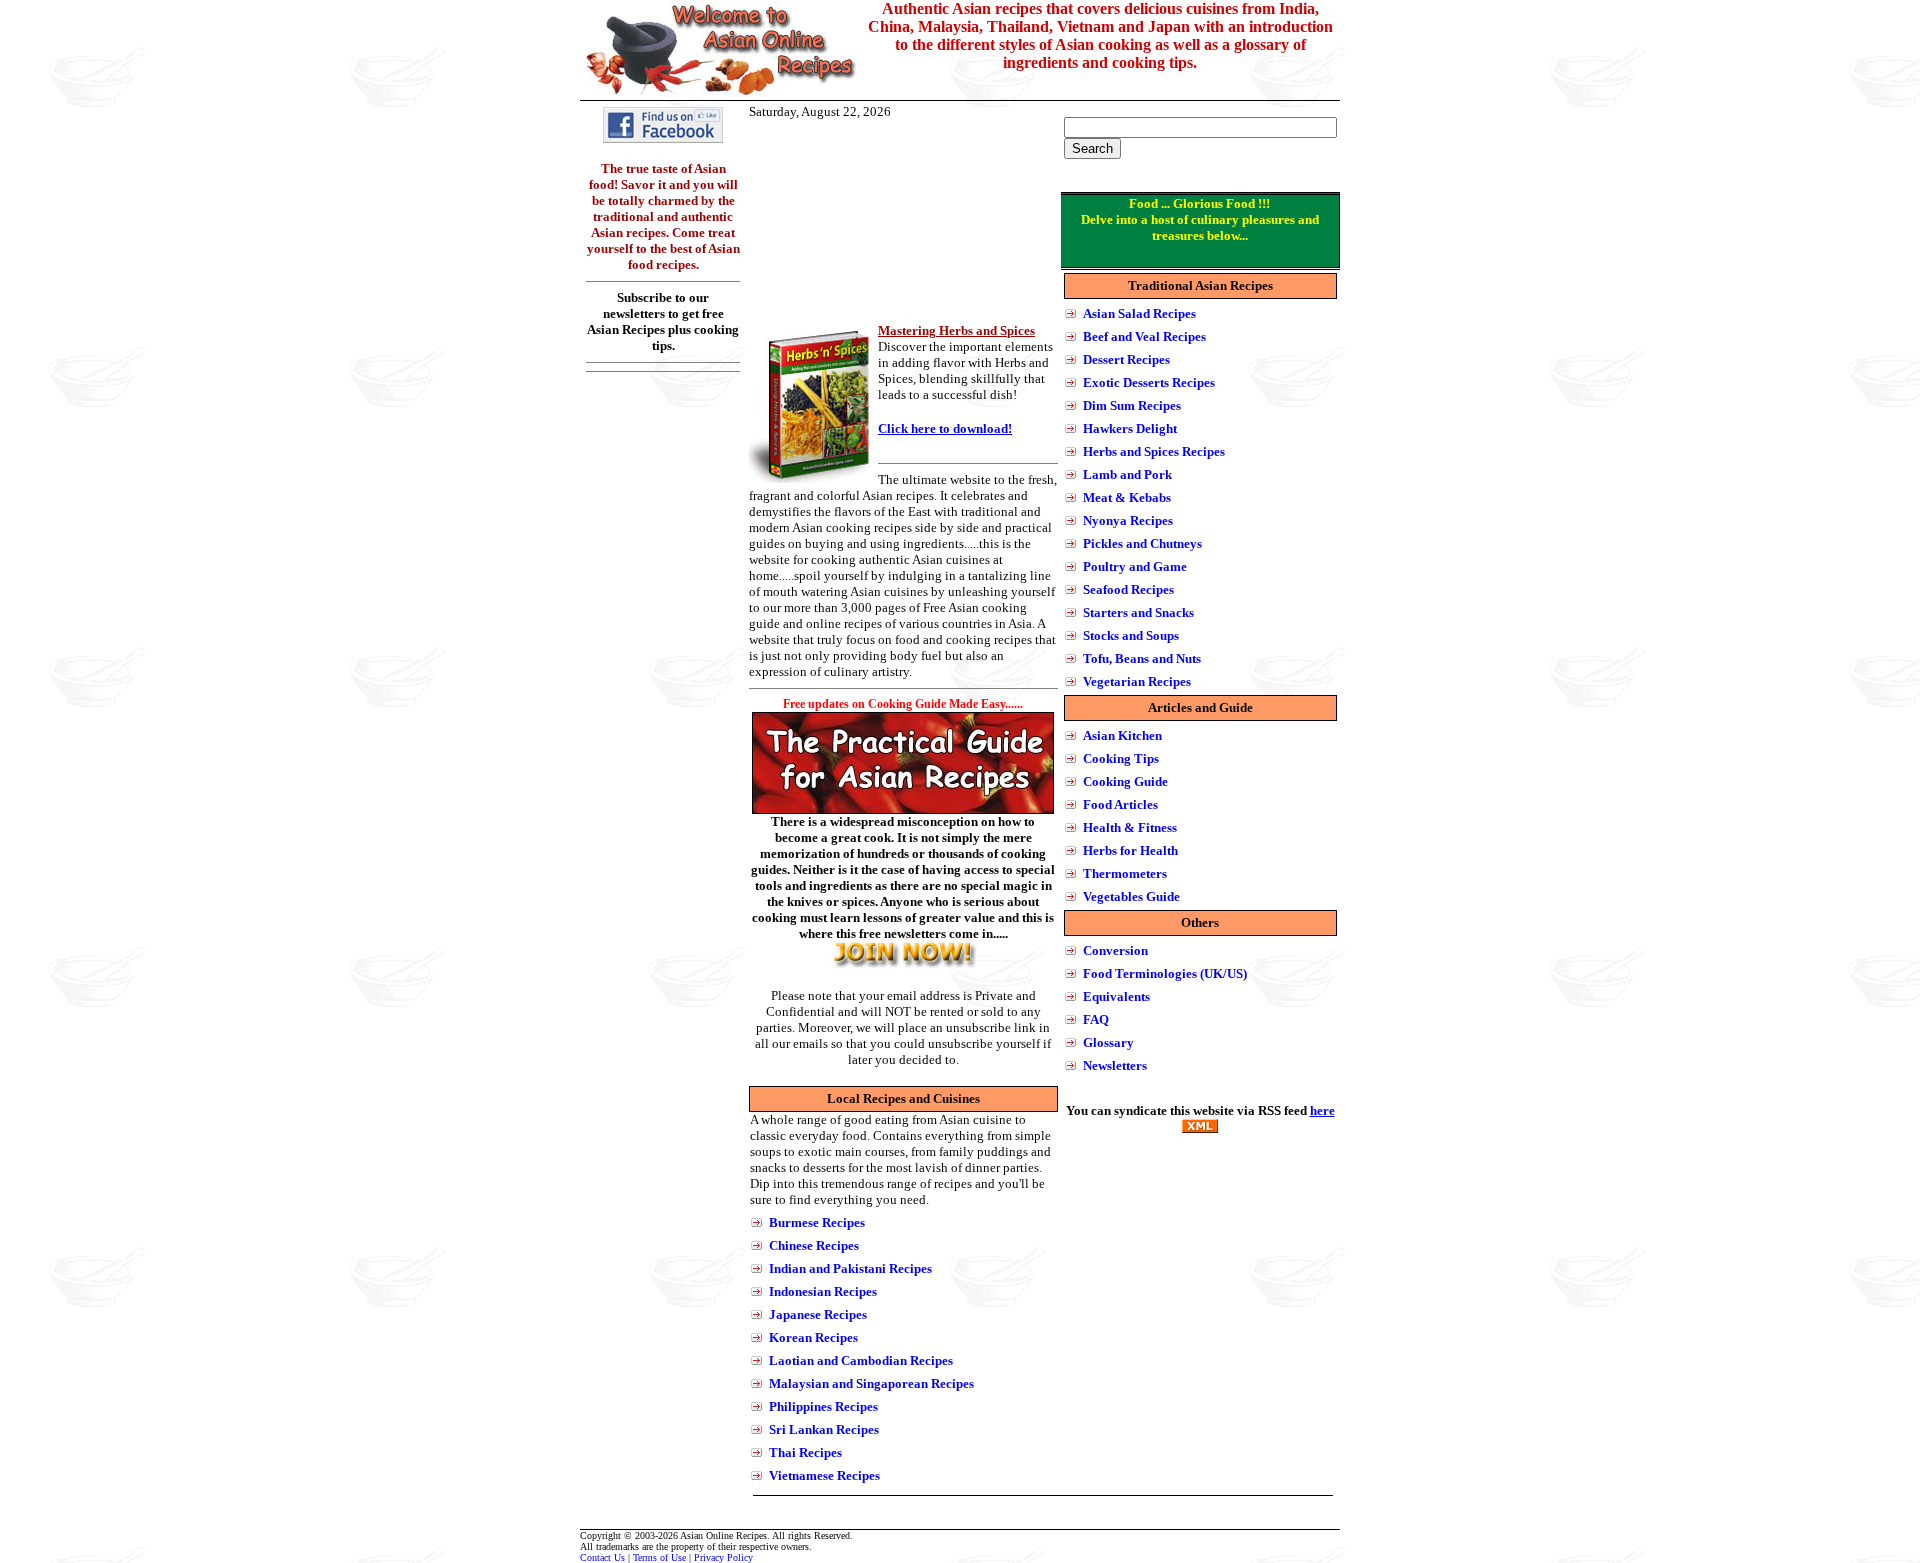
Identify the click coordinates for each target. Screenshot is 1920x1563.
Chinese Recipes (814, 1245)
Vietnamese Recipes (824, 1475)
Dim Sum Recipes (1132, 405)
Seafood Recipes (1128, 589)
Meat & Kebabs (1127, 497)
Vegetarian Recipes (1137, 681)
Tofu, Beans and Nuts (1142, 658)
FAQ (1096, 1019)
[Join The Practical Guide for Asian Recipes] (903, 966)
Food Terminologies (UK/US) (1165, 973)
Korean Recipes (813, 1337)
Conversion (1115, 950)
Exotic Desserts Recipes (1149, 382)
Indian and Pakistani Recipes (850, 1268)
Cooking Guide (1125, 781)
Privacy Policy (723, 1557)
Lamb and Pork (1127, 474)
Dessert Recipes (1126, 359)
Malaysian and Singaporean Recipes (871, 1383)
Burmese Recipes (817, 1222)
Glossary (1108, 1042)
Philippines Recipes (823, 1406)
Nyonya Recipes (1128, 520)
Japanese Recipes (818, 1314)
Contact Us (602, 1557)
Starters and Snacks (1138, 612)
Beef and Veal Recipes (1144, 336)
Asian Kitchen (1122, 735)
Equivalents (1116, 996)
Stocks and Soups (1131, 635)
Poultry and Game (1135, 566)
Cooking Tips (1121, 758)
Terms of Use (659, 1557)
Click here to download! (945, 428)
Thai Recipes (805, 1452)
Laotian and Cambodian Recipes (861, 1360)
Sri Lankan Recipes (824, 1429)
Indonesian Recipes (823, 1291)
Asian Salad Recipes (1139, 313)
